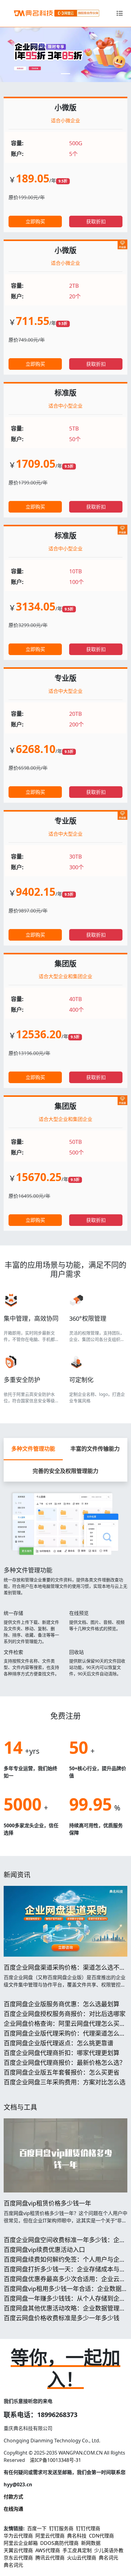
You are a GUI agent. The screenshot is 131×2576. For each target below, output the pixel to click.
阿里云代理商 (50, 2536)
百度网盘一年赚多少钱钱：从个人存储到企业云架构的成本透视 (65, 2302)
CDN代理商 (101, 2536)
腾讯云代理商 (50, 2558)
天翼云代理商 (18, 2550)
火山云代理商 (82, 2558)
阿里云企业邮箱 (21, 2543)
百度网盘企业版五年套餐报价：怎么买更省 (62, 2072)
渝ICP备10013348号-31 (55, 2460)
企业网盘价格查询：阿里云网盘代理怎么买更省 (65, 2027)
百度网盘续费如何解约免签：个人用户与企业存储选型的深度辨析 (65, 2263)
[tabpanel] (65, 1582)
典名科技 (77, 2536)
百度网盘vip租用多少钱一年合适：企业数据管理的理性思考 (63, 2292)
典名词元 (108, 2558)
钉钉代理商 (88, 2528)
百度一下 (37, 2528)
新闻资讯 (17, 1874)
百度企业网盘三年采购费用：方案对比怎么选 (65, 2082)
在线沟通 (13, 2509)
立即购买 (35, 222)
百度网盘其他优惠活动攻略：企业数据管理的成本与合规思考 (65, 2312)
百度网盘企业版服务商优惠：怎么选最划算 (62, 2004)
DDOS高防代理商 (59, 2543)
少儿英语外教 (109, 2550)
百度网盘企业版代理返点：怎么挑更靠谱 (58, 2043)
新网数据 (91, 2543)
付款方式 (13, 2497)
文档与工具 (20, 2107)
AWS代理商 (48, 2550)
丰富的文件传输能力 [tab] (95, 1449)
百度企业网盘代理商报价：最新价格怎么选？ (65, 2063)
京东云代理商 (18, 2558)
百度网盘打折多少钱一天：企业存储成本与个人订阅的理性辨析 (65, 2273)
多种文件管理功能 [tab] (33, 1449)
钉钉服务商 (61, 2528)
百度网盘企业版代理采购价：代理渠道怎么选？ (62, 2037)
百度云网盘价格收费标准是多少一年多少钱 (62, 2318)
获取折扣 (96, 222)
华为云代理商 (18, 2536)
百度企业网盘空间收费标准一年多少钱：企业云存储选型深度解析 (65, 2244)
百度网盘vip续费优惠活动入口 (44, 2250)
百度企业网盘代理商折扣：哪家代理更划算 (62, 2053)
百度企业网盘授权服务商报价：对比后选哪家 (65, 2014)
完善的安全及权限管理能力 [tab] (65, 1471)
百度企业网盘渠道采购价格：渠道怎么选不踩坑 (65, 1971)
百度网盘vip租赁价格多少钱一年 (47, 2203)
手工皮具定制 (77, 2550)
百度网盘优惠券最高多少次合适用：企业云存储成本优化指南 (65, 2283)
